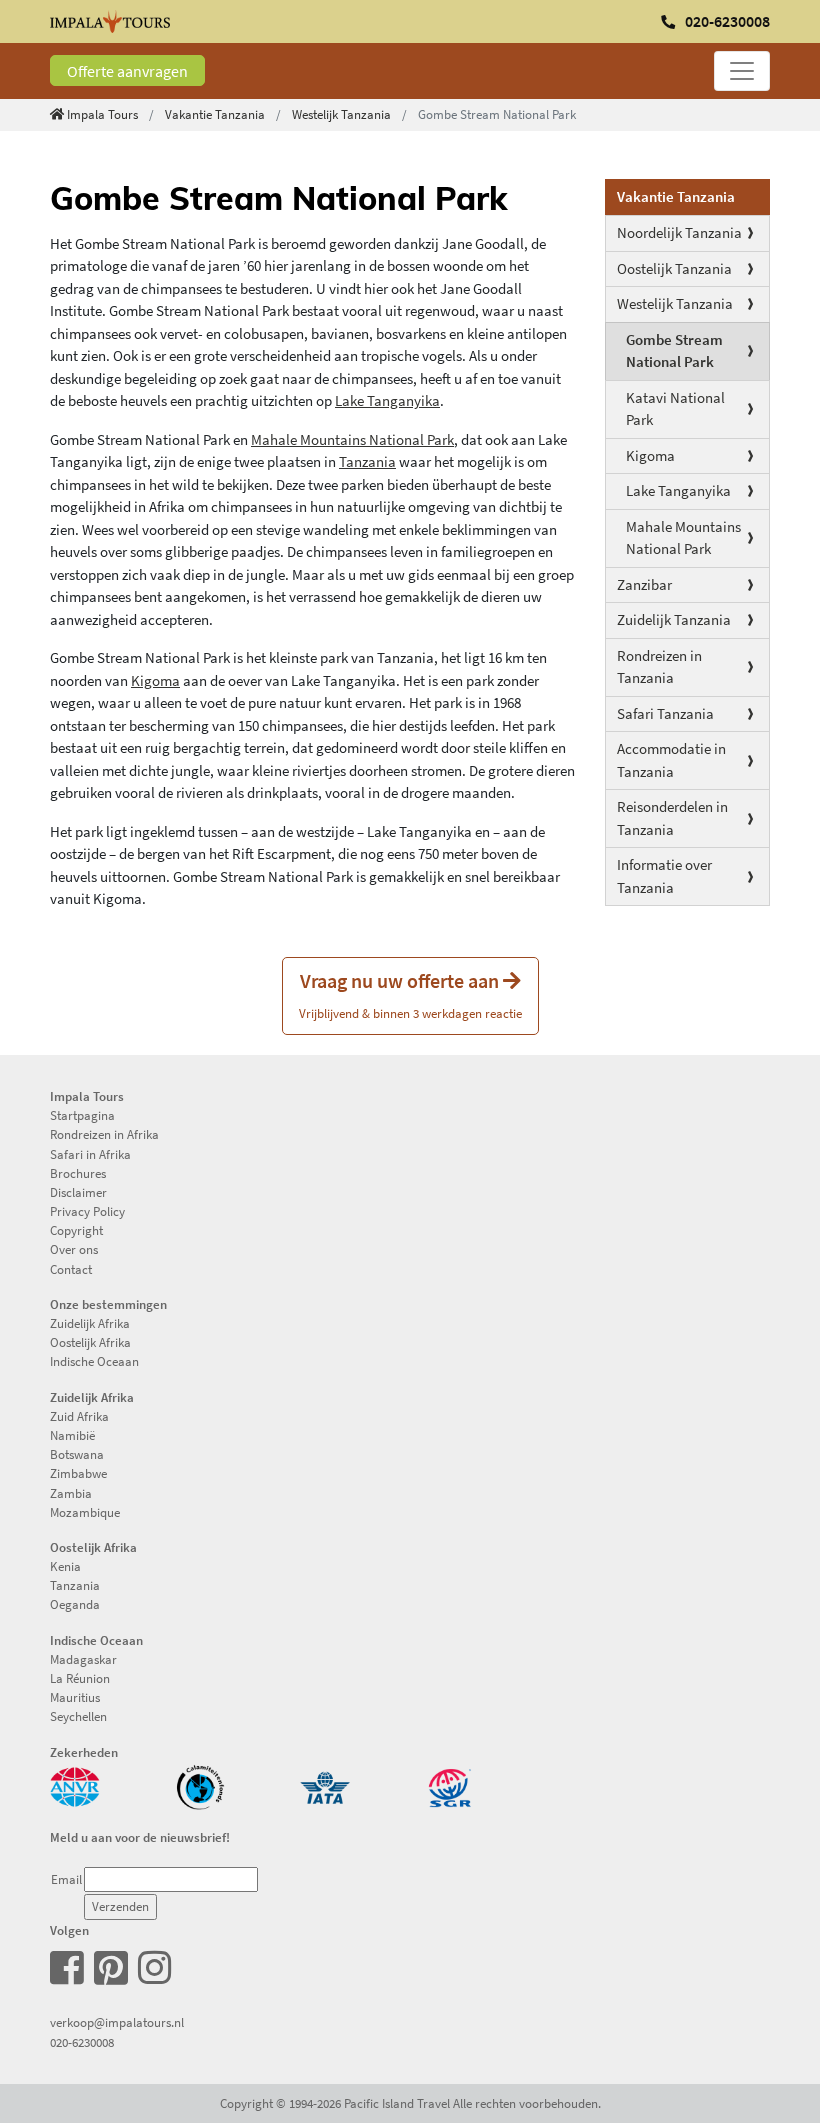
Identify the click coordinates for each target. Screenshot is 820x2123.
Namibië (72, 1435)
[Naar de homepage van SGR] (450, 1785)
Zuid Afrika (79, 1416)
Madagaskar (83, 1659)
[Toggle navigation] (742, 71)
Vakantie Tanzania (215, 114)
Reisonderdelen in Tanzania (672, 818)
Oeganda (75, 1604)
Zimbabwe (78, 1473)
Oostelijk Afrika (90, 1342)
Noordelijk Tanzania (679, 232)
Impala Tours (102, 114)
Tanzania (367, 461)
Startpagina (82, 1115)
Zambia (71, 1493)
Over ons (74, 1249)
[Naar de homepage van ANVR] (75, 1785)
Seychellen (78, 1716)
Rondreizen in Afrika (104, 1134)
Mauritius (75, 1697)
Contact (71, 1269)
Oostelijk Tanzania (674, 268)
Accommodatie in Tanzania (671, 760)
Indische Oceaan (94, 1361)
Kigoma (650, 455)
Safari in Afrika (90, 1154)
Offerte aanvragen (127, 71)
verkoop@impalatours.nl (117, 2022)
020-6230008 (82, 2042)
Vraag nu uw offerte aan (410, 994)
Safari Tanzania (665, 713)
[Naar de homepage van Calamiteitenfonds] (200, 1785)
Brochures (78, 1173)
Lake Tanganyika (678, 490)
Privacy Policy (87, 1211)
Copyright (76, 1230)
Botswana (77, 1454)
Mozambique (85, 1512)
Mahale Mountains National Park (683, 538)
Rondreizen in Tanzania (659, 667)
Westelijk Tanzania (341, 114)
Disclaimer (78, 1192)
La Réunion (80, 1678)
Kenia (65, 1566)
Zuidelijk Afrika (90, 1323)
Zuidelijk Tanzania (674, 619)
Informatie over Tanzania (664, 876)
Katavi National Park (675, 409)
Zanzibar (644, 584)
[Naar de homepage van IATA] (325, 1785)
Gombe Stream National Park (674, 351)
